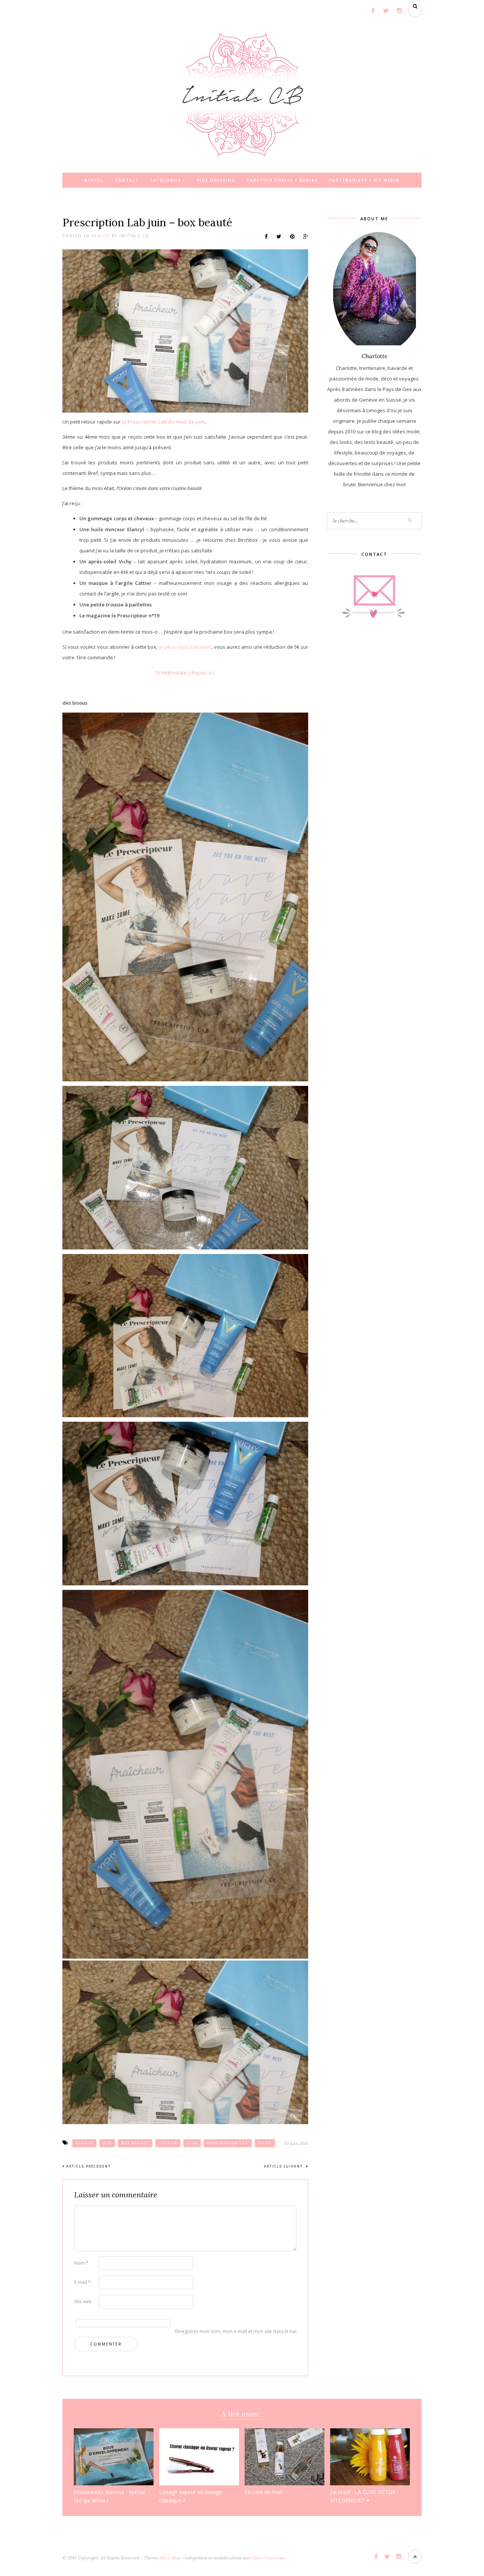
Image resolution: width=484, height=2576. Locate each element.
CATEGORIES (166, 180)
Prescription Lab (228, 2143)
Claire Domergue (268, 2558)
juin (192, 2143)
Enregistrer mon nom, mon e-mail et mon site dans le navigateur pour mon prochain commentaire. (187, 2331)
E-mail (82, 2282)
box (107, 2143)
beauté (84, 2143)
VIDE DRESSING (216, 180)
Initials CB (134, 236)
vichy (265, 2143)
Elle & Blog (170, 2558)
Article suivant (284, 2166)
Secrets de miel (263, 2492)
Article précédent (88, 2166)
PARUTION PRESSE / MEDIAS (282, 180)
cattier (168, 2143)
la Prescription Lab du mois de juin (163, 422)
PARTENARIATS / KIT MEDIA (364, 180)
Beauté (101, 236)
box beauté (135, 2143)
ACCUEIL (94, 180)
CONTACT (127, 180)
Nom (81, 2263)
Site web (83, 2302)
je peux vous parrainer (185, 647)
